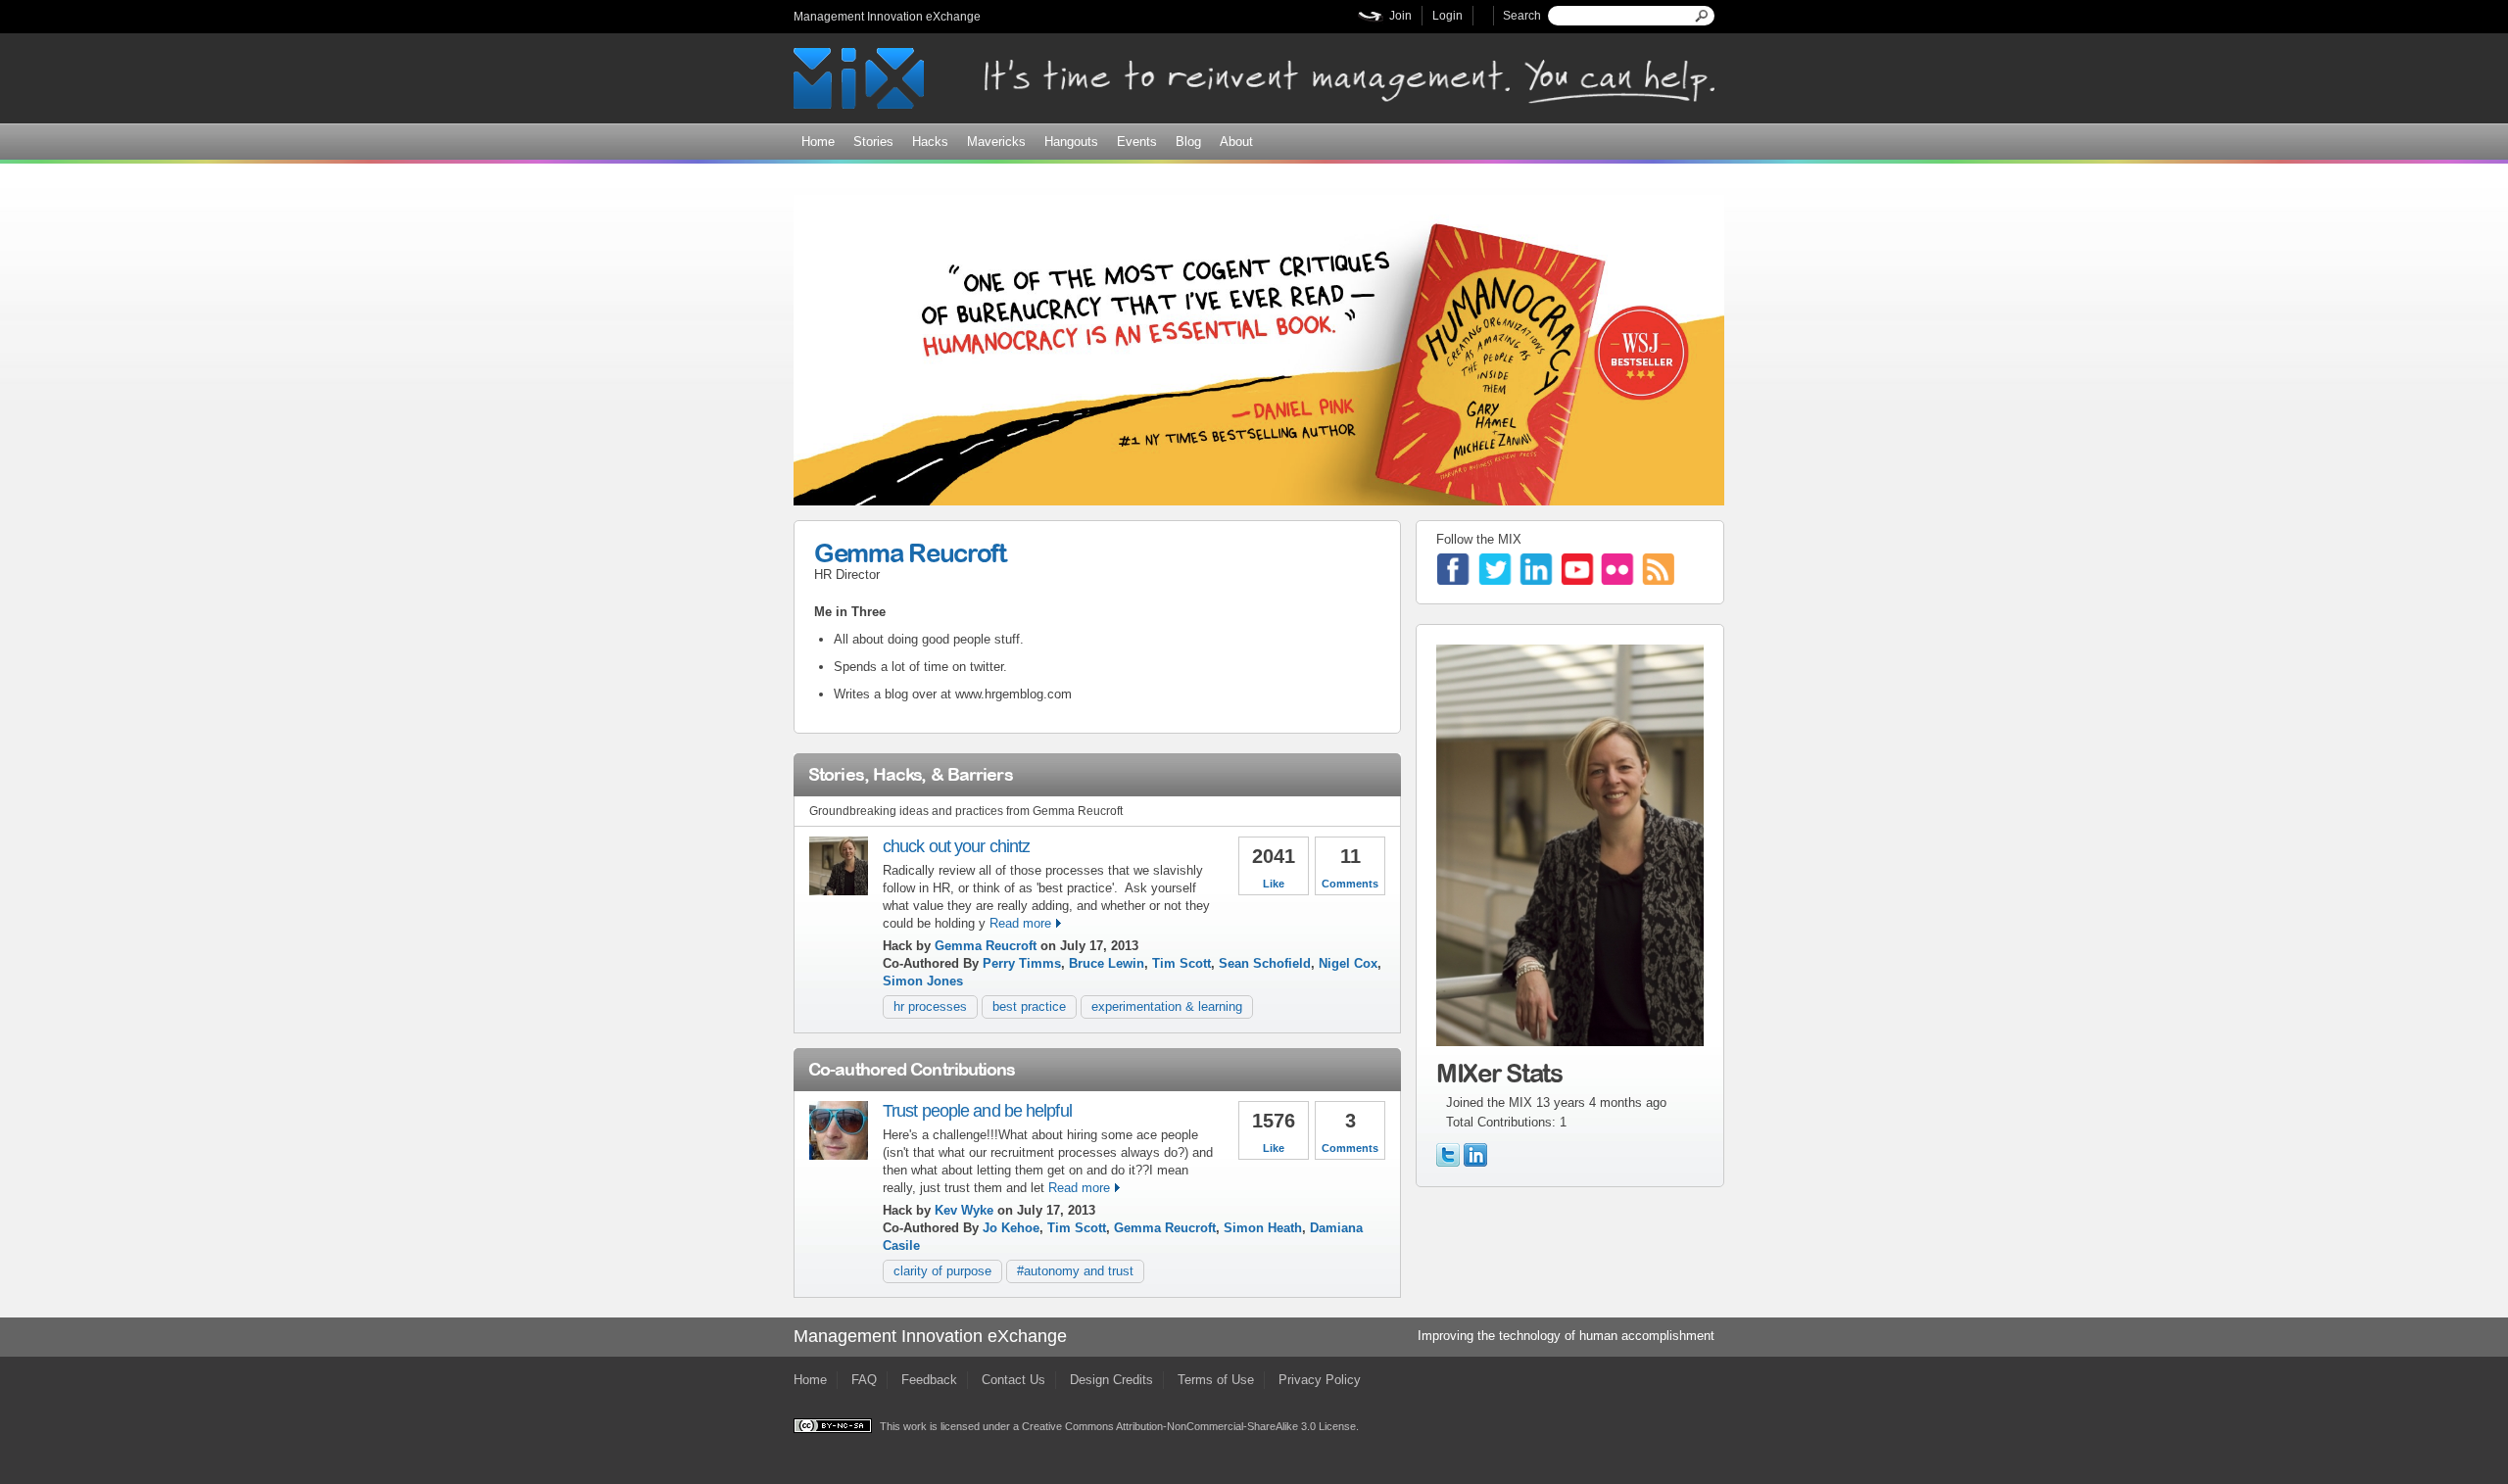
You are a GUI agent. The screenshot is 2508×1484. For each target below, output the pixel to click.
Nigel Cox (1348, 963)
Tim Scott (1182, 963)
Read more (1020, 923)
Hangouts (1071, 142)
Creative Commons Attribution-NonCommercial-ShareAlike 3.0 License (1189, 1426)
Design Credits (1111, 1380)
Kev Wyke (964, 1210)
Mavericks (996, 142)
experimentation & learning (1167, 1006)
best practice (1029, 1006)
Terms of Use (1216, 1380)
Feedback (929, 1380)
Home (818, 142)
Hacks (930, 142)
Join (1400, 16)
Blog (1188, 142)
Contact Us (1013, 1380)
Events (1137, 142)
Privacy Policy (1320, 1380)
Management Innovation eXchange (887, 17)
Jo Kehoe (1011, 1228)
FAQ (864, 1380)
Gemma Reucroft (910, 552)
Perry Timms (1022, 963)
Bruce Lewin (1107, 963)
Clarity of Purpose (942, 1271)
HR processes (930, 1006)
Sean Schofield (1265, 963)
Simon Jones (923, 981)
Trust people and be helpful (977, 1111)
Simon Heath (1263, 1228)
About (1236, 142)
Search (1522, 16)
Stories (873, 142)
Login (1447, 16)
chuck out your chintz (956, 846)
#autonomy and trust (1075, 1271)
